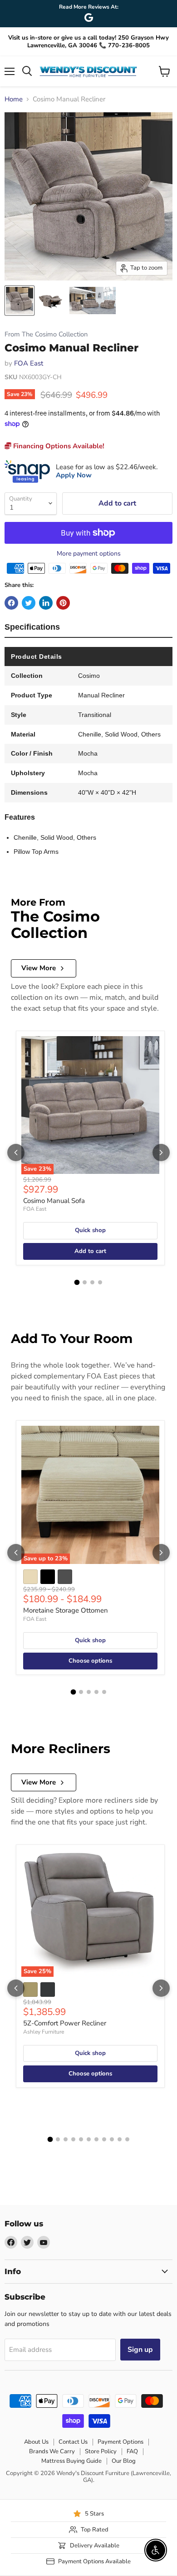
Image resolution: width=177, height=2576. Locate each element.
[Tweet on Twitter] (29, 603)
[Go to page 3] (92, 1282)
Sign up (140, 2350)
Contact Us (73, 2442)
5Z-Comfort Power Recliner (65, 2023)
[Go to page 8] (104, 2139)
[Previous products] (16, 1153)
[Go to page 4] (100, 1282)
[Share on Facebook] (11, 603)
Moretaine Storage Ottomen (66, 1610)
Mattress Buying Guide (71, 2461)
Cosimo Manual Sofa (54, 1201)
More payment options (89, 554)
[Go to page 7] (96, 2139)
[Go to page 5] (104, 1692)
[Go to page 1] (77, 1282)
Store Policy (101, 2451)
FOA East (29, 363)
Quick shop (90, 1230)
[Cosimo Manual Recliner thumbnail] (20, 301)
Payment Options (120, 2442)
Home (14, 99)
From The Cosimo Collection (46, 334)
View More (39, 968)
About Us (36, 2442)
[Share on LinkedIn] (46, 603)
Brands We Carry (52, 2451)
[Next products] (161, 1153)
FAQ (132, 2451)
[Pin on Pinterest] (63, 603)
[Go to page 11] (127, 2139)
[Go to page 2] (85, 1282)
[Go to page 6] (89, 2139)
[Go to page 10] (120, 2139)
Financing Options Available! (58, 446)
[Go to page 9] (112, 2139)
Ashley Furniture (44, 2032)
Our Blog (124, 2461)
